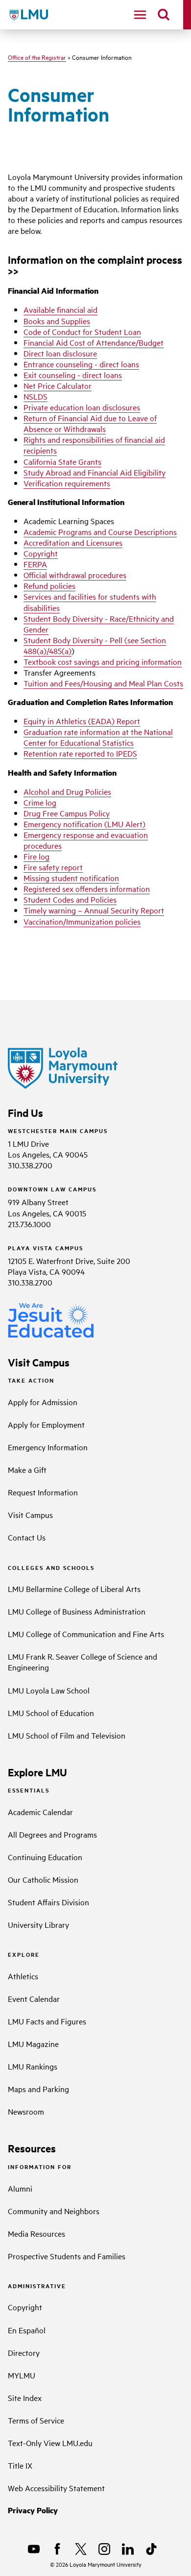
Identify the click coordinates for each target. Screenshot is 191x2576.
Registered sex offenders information (87, 888)
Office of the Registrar (37, 57)
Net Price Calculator (58, 385)
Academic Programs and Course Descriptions (100, 531)
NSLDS (36, 396)
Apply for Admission (43, 1402)
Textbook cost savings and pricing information (103, 661)
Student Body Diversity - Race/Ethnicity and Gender (99, 624)
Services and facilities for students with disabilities (90, 602)
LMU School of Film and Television (67, 1735)
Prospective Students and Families (67, 2256)
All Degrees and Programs (52, 1834)
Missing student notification (71, 878)
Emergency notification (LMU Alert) (84, 824)
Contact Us (27, 1537)
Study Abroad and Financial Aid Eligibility (95, 472)
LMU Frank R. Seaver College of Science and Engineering (83, 1662)
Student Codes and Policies (70, 899)
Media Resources (36, 2233)
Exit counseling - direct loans (73, 375)
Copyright (41, 553)
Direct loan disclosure (60, 353)
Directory (24, 2352)
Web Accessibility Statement (56, 2488)
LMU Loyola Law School (49, 1690)
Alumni (20, 2188)
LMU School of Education (51, 1713)
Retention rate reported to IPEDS (80, 753)
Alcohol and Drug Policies (67, 791)
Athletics (23, 1976)
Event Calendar (34, 1998)
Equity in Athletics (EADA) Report (82, 721)
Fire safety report (53, 867)
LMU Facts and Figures (47, 2021)
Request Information (43, 1492)
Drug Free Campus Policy (67, 813)
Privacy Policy (33, 2510)
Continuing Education (45, 1857)
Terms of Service (36, 2420)
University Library (38, 1924)
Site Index (25, 2398)
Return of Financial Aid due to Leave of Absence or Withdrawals (90, 423)
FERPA (35, 564)
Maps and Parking (38, 2089)
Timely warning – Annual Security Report (94, 910)
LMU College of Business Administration (77, 1611)
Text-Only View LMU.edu (50, 2443)
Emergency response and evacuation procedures (86, 840)
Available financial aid (60, 309)
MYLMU (22, 2375)
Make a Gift (27, 1469)
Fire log (36, 856)
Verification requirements (67, 483)
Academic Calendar (40, 1812)
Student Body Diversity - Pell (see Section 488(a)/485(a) (95, 645)
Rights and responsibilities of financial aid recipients (94, 445)
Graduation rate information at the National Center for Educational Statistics (98, 737)
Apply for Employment (46, 1424)
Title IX (20, 2465)
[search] (164, 15)
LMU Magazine (33, 2044)
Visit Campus (30, 1515)
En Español (27, 2330)
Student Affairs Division (48, 1902)
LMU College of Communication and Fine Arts (86, 1634)
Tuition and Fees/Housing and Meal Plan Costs (103, 683)
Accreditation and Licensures (73, 542)
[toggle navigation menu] (140, 15)
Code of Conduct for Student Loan (82, 331)
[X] (81, 2549)
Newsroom (26, 2111)
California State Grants (62, 461)
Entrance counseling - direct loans (81, 364)
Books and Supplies (57, 321)
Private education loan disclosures (82, 407)
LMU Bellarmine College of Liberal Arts (74, 1589)
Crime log (40, 802)
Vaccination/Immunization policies (82, 921)
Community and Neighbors (54, 2211)
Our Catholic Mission (43, 1879)
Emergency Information (48, 1447)
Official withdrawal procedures (75, 575)
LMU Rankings (33, 2066)
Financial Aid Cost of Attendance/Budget (94, 342)
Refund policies (49, 585)
